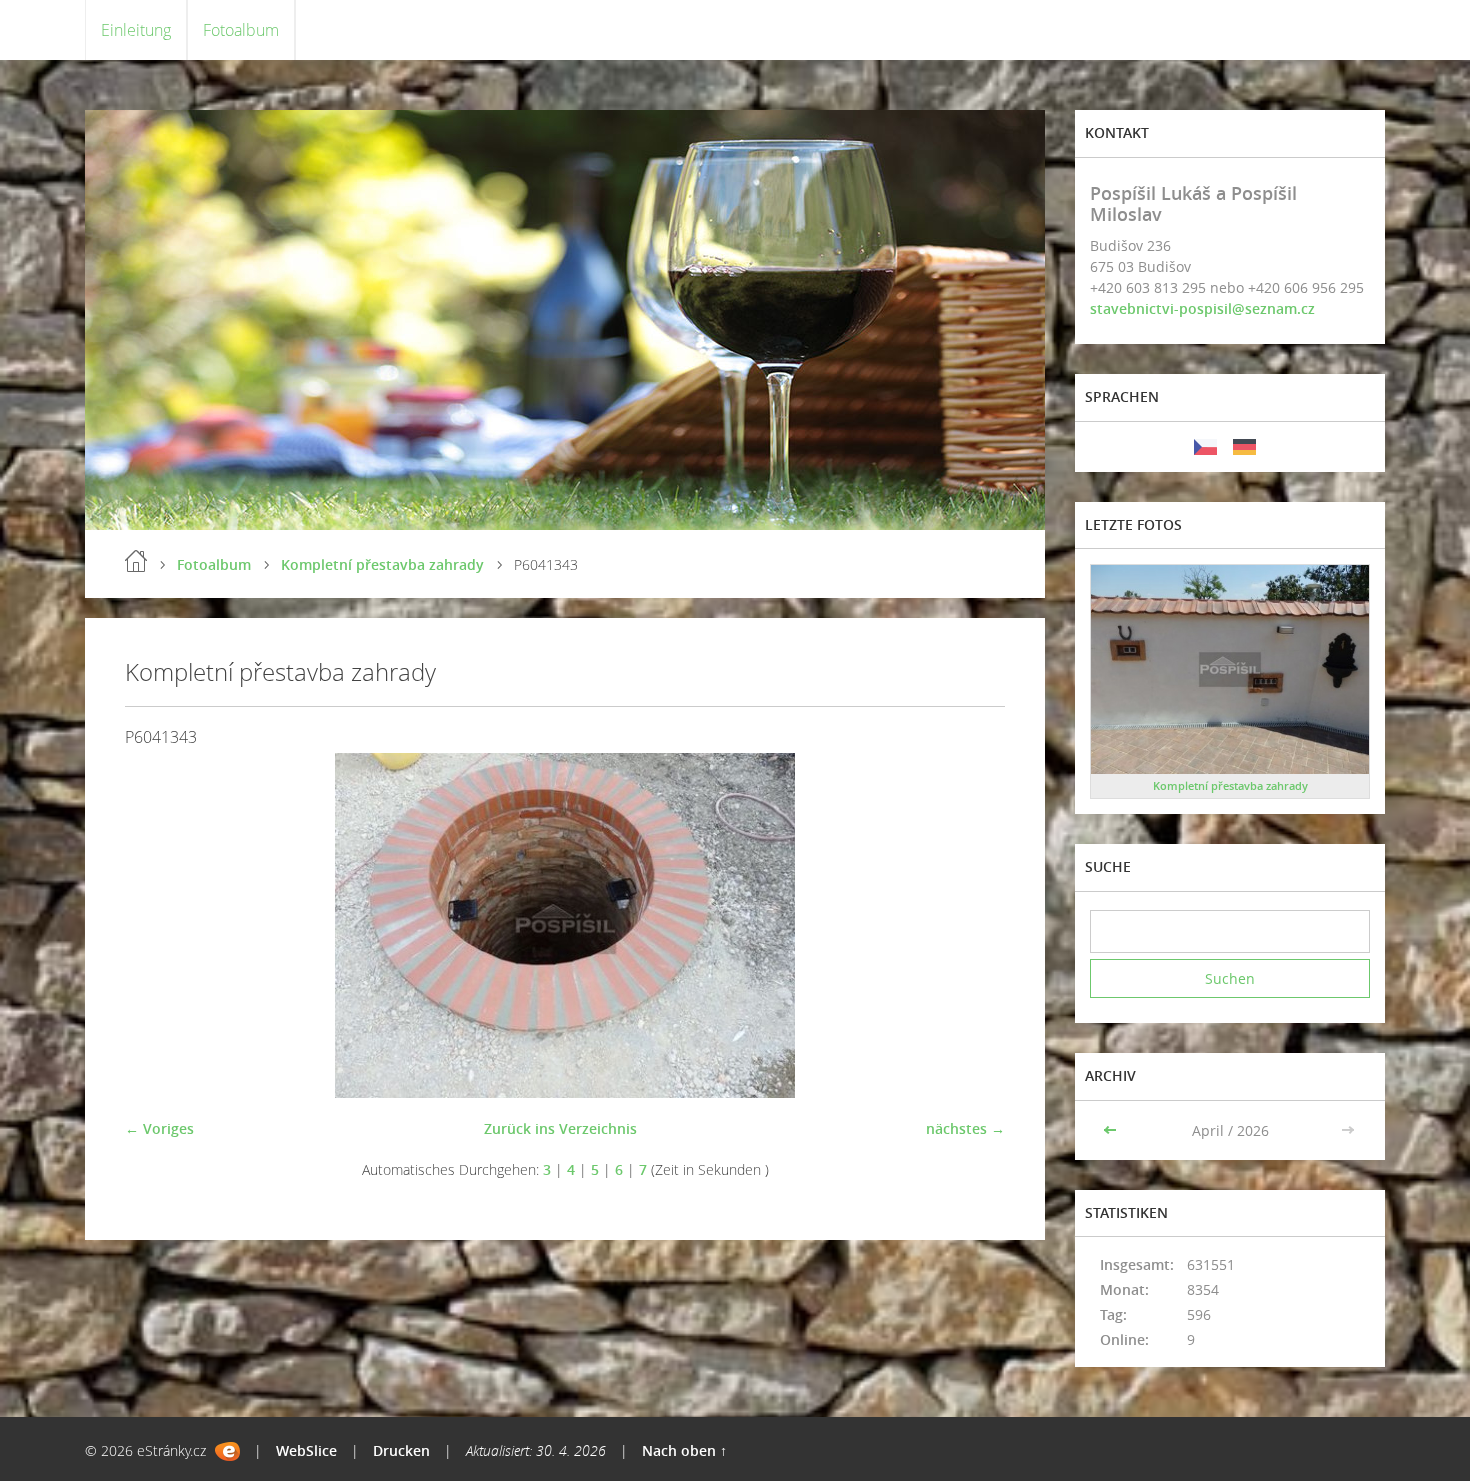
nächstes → (965, 1128)
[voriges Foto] (157, 925)
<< (1112, 1130)
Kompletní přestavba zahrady (382, 564)
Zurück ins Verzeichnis (560, 1128)
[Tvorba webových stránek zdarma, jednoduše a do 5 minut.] (227, 1451)
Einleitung (136, 30)
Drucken (401, 1450)
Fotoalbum (241, 30)
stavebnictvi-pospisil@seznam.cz (1202, 308)
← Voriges (159, 1128)
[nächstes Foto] (972, 925)
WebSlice (306, 1450)
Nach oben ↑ (684, 1450)
